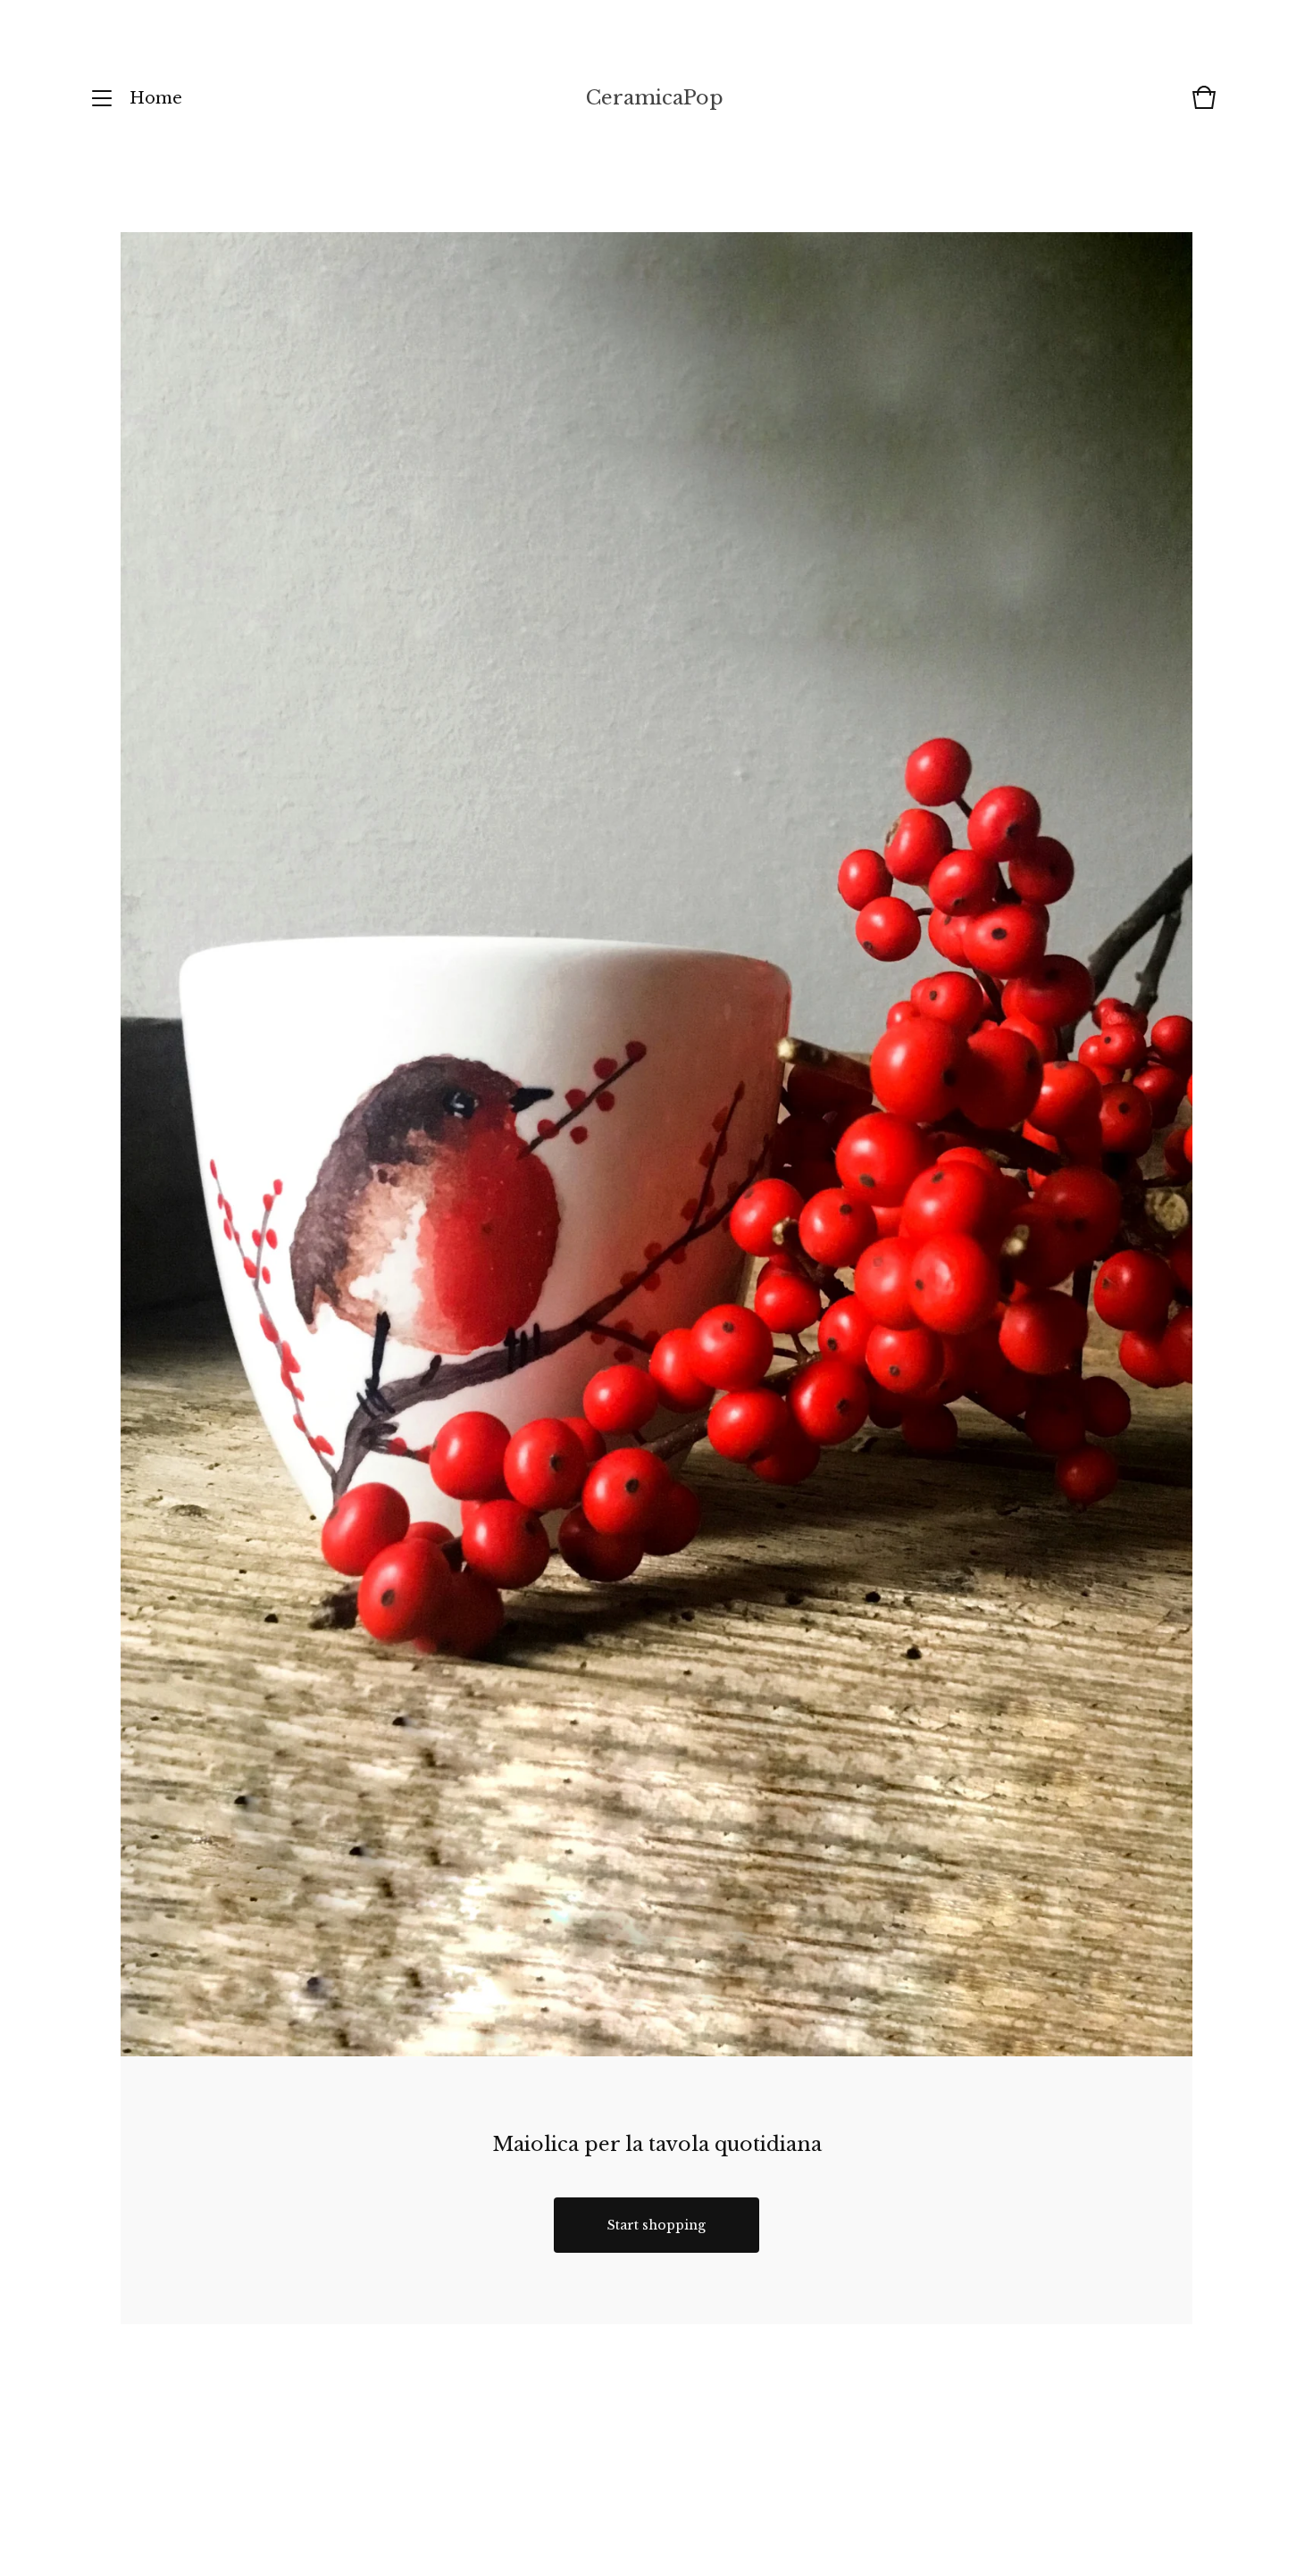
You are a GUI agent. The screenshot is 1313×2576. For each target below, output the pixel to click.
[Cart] (1204, 106)
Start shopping (656, 2225)
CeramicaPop (655, 98)
